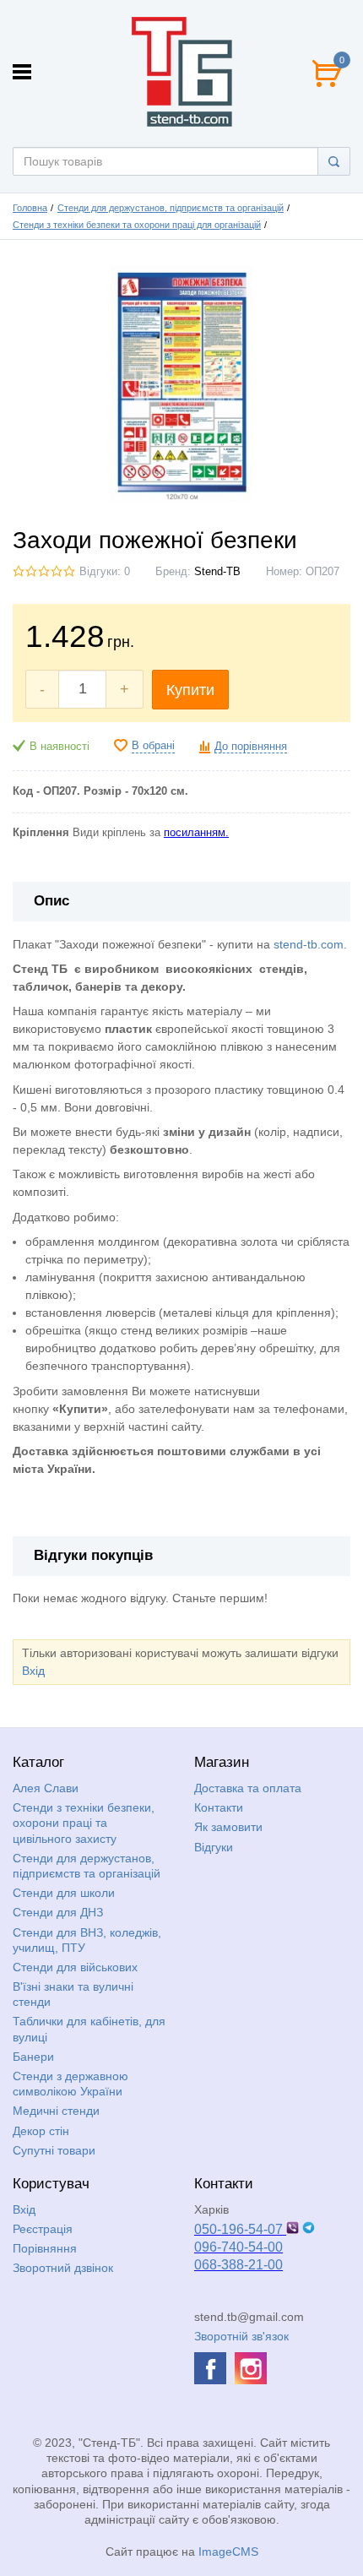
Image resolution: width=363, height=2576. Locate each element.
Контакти (219, 1807)
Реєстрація (43, 2229)
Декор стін (41, 2131)
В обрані (153, 746)
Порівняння (45, 2248)
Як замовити (228, 1827)
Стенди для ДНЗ (58, 1912)
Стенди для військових (75, 1967)
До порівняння (251, 747)
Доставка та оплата (248, 1788)
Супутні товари (54, 2150)
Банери (33, 2057)
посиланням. (196, 833)
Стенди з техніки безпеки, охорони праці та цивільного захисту (84, 1823)
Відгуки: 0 (105, 572)
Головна (30, 208)
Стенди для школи (64, 1893)
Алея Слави (46, 1788)
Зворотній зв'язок (241, 2336)
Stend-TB (217, 572)
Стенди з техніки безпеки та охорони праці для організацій (137, 225)
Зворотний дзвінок (63, 2268)
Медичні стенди (56, 2111)
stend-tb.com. (310, 944)
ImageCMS (228, 2552)
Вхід (33, 1671)
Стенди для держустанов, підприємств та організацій (171, 208)
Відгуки (214, 1847)
